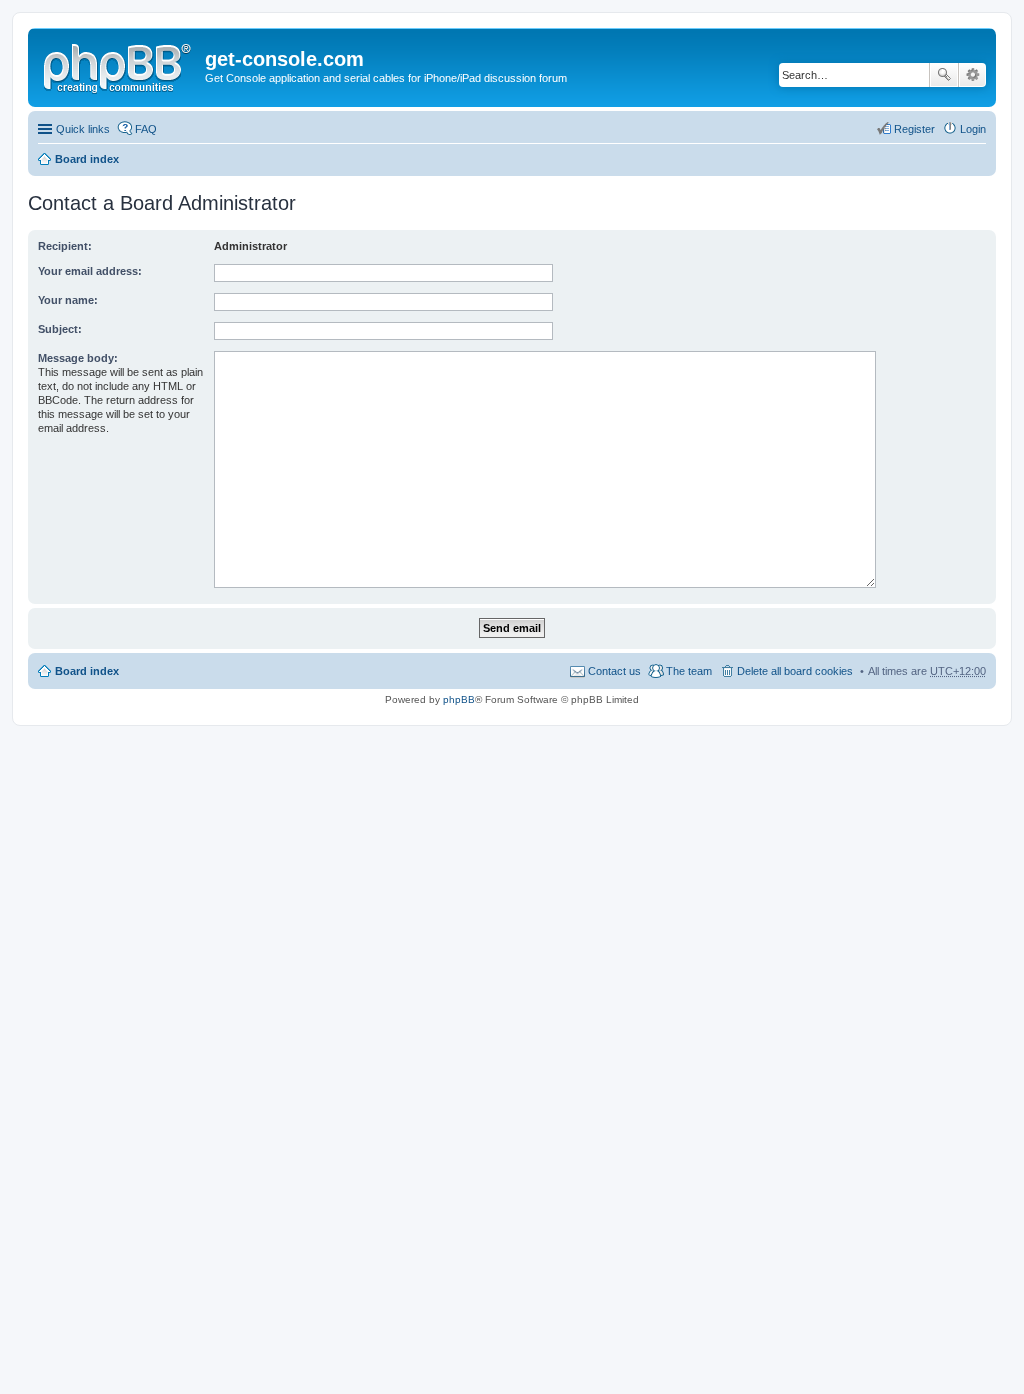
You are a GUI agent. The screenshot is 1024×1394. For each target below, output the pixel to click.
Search (944, 75)
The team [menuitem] (689, 671)
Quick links (83, 129)
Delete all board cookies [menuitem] (795, 671)
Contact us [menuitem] (614, 671)
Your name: (68, 300)
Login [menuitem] (973, 129)
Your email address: (90, 271)
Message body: (78, 358)
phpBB (459, 699)
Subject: (60, 329)
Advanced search (972, 75)
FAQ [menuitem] (146, 129)
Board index (87, 159)
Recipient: (65, 246)
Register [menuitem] (914, 129)
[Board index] (119, 65)
